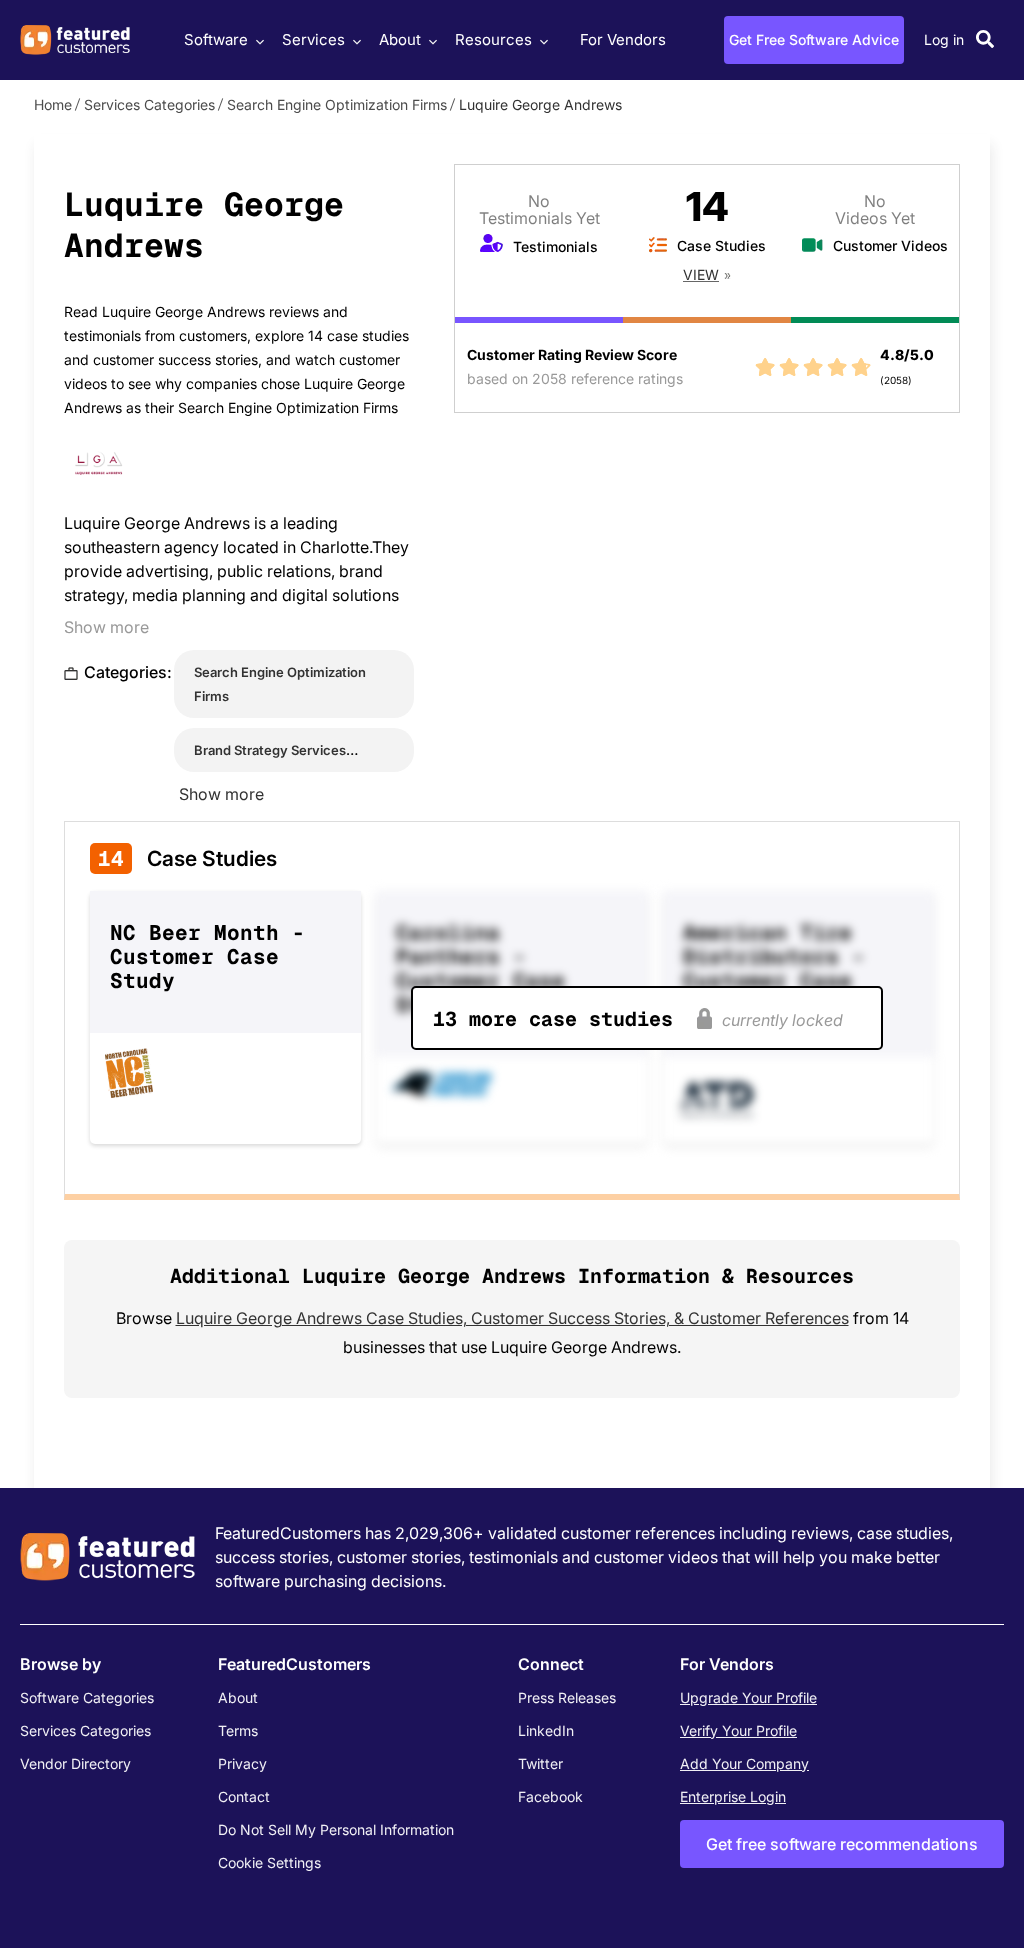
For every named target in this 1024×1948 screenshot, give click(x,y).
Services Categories (149, 104)
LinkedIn (546, 1730)
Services (313, 39)
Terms (238, 1730)
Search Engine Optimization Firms (337, 104)
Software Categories (87, 1697)
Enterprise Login (733, 1796)
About (400, 39)
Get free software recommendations (842, 1844)
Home (53, 104)
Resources (493, 39)
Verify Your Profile (738, 1730)
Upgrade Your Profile (748, 1697)
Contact (244, 1796)
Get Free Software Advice (814, 39)
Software (216, 39)
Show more (106, 627)
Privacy (242, 1763)
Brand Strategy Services (270, 750)
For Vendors (623, 39)
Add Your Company (744, 1763)
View (701, 274)
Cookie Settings (269, 1862)
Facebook (550, 1796)
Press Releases (567, 1697)
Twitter (540, 1763)
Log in (944, 39)
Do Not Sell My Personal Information (336, 1829)
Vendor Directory (75, 1763)
